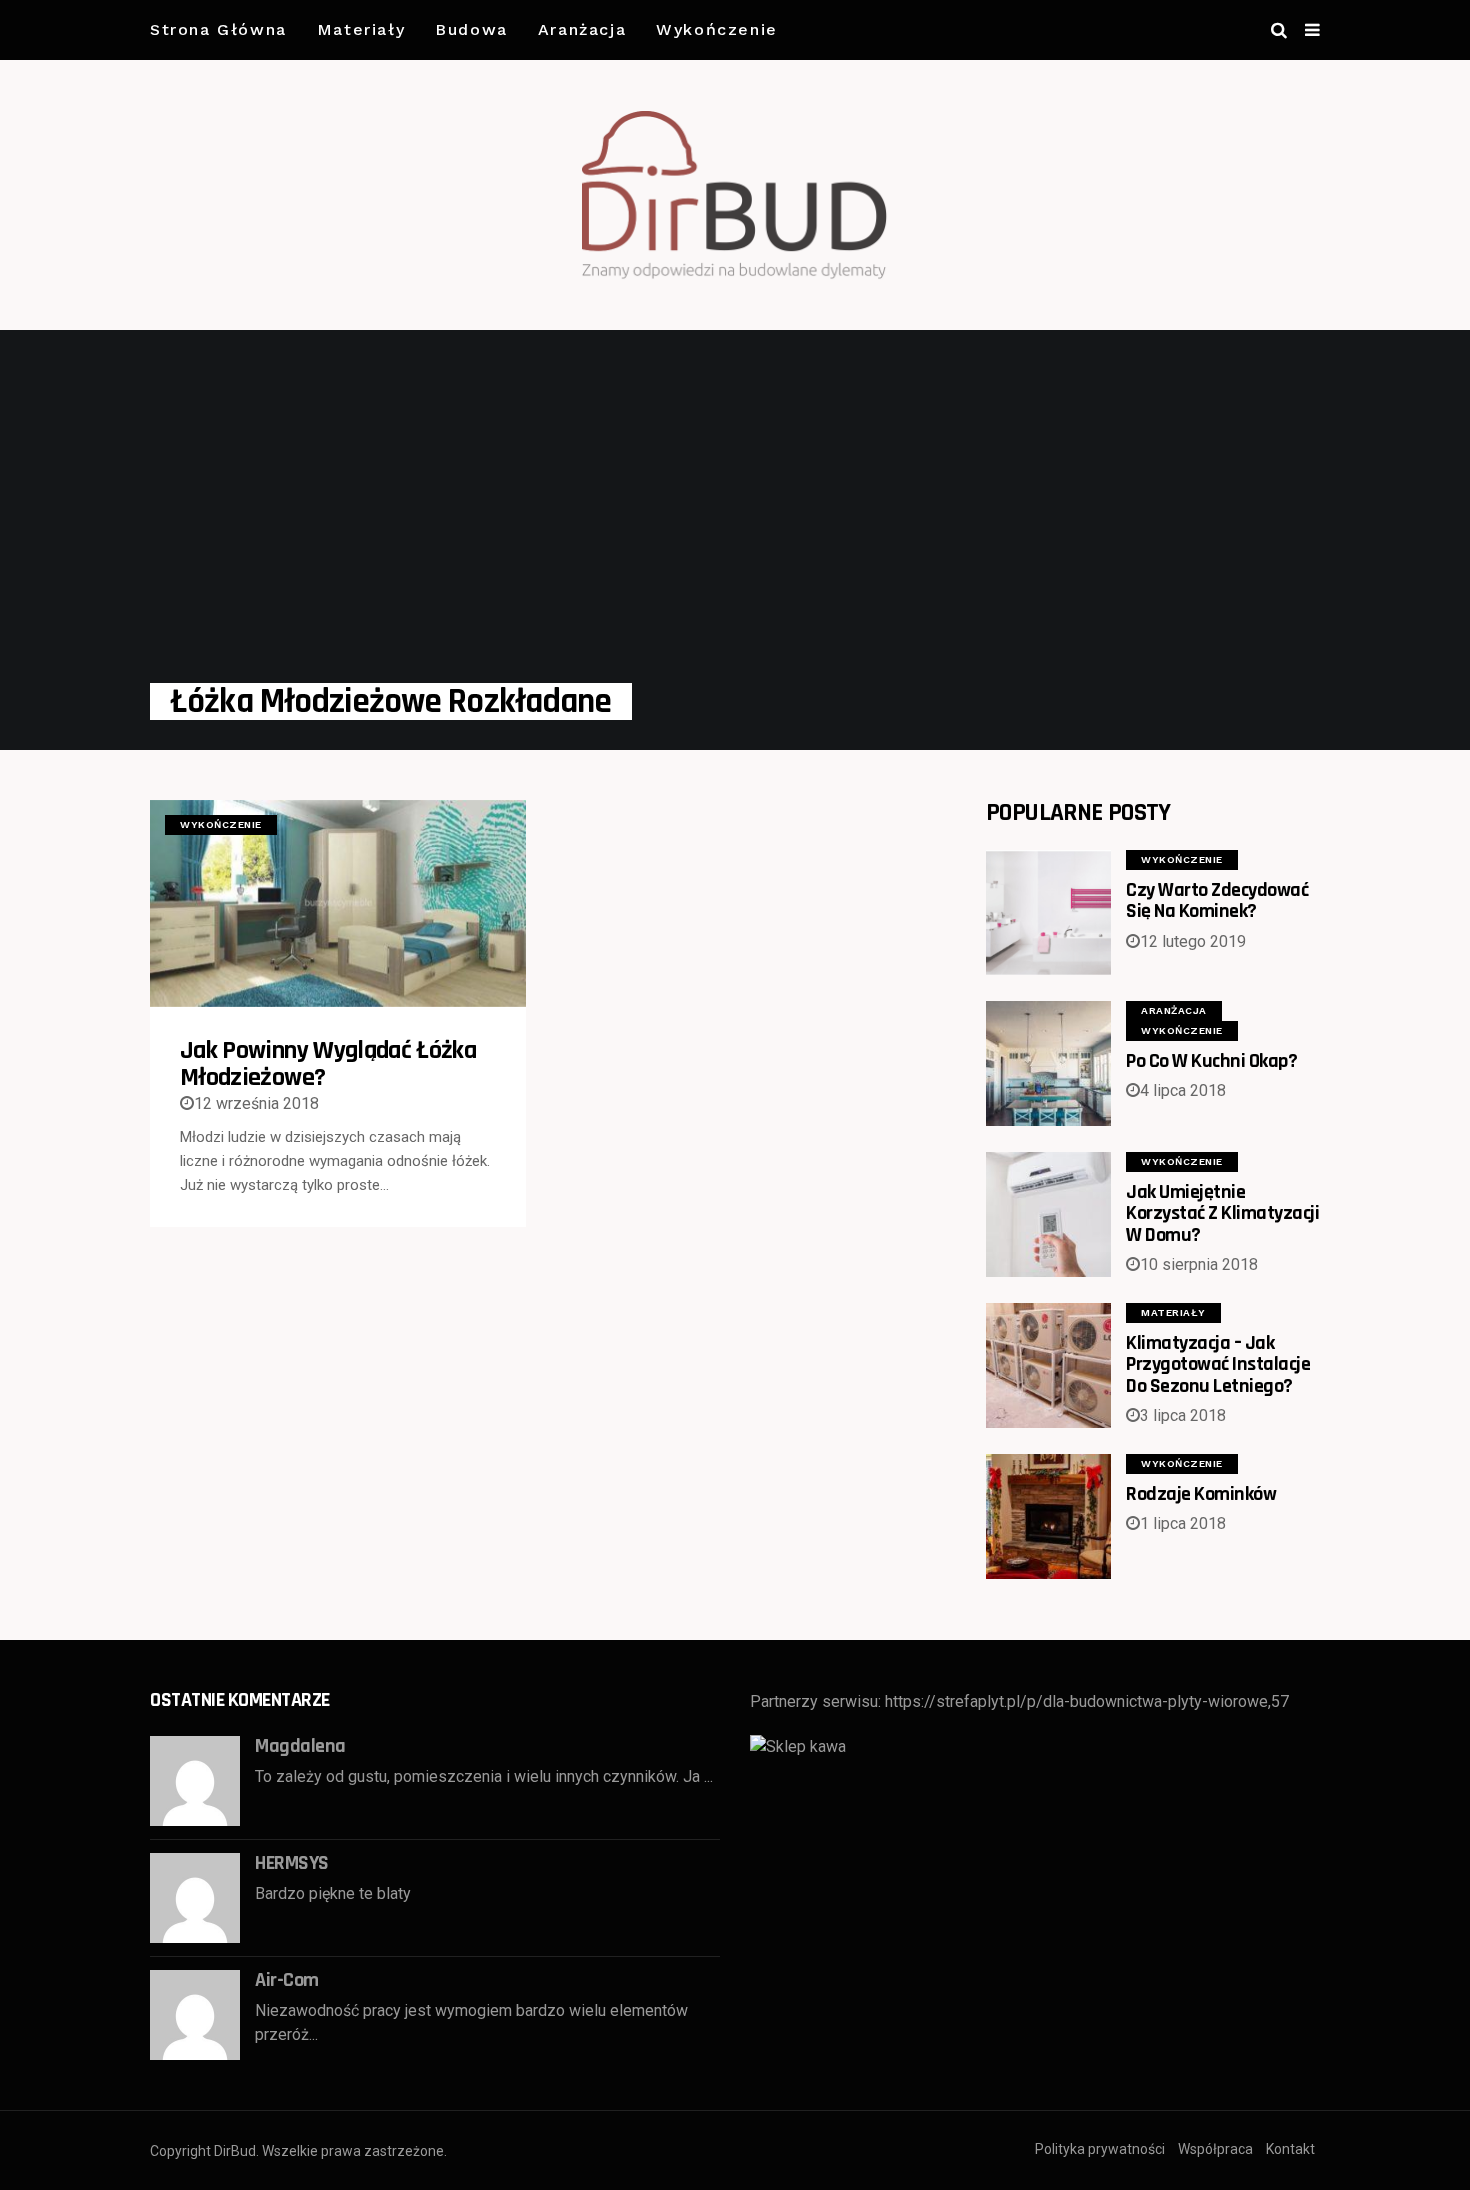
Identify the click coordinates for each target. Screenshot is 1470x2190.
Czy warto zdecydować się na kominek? (1217, 900)
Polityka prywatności (1100, 2149)
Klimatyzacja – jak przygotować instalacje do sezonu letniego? (1218, 1364)
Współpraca (1215, 2149)
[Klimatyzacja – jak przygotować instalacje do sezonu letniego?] (1048, 1365)
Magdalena (300, 1746)
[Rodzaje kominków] (1048, 1516)
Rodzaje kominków (1201, 1494)
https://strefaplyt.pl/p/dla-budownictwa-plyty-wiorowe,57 (1087, 1701)
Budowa (471, 29)
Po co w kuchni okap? (1211, 1061)
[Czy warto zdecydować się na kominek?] (1048, 912)
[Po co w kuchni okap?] (1048, 1063)
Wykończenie (717, 29)
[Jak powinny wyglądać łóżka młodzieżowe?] (338, 903)
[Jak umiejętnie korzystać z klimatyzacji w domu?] (1048, 1214)
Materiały (361, 29)
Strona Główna (218, 29)
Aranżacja (582, 29)
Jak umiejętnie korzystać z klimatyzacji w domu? (1222, 1213)
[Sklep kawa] (798, 1745)
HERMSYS (292, 1863)
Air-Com (287, 1980)
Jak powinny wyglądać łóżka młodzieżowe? (328, 1064)
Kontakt (1290, 2149)
